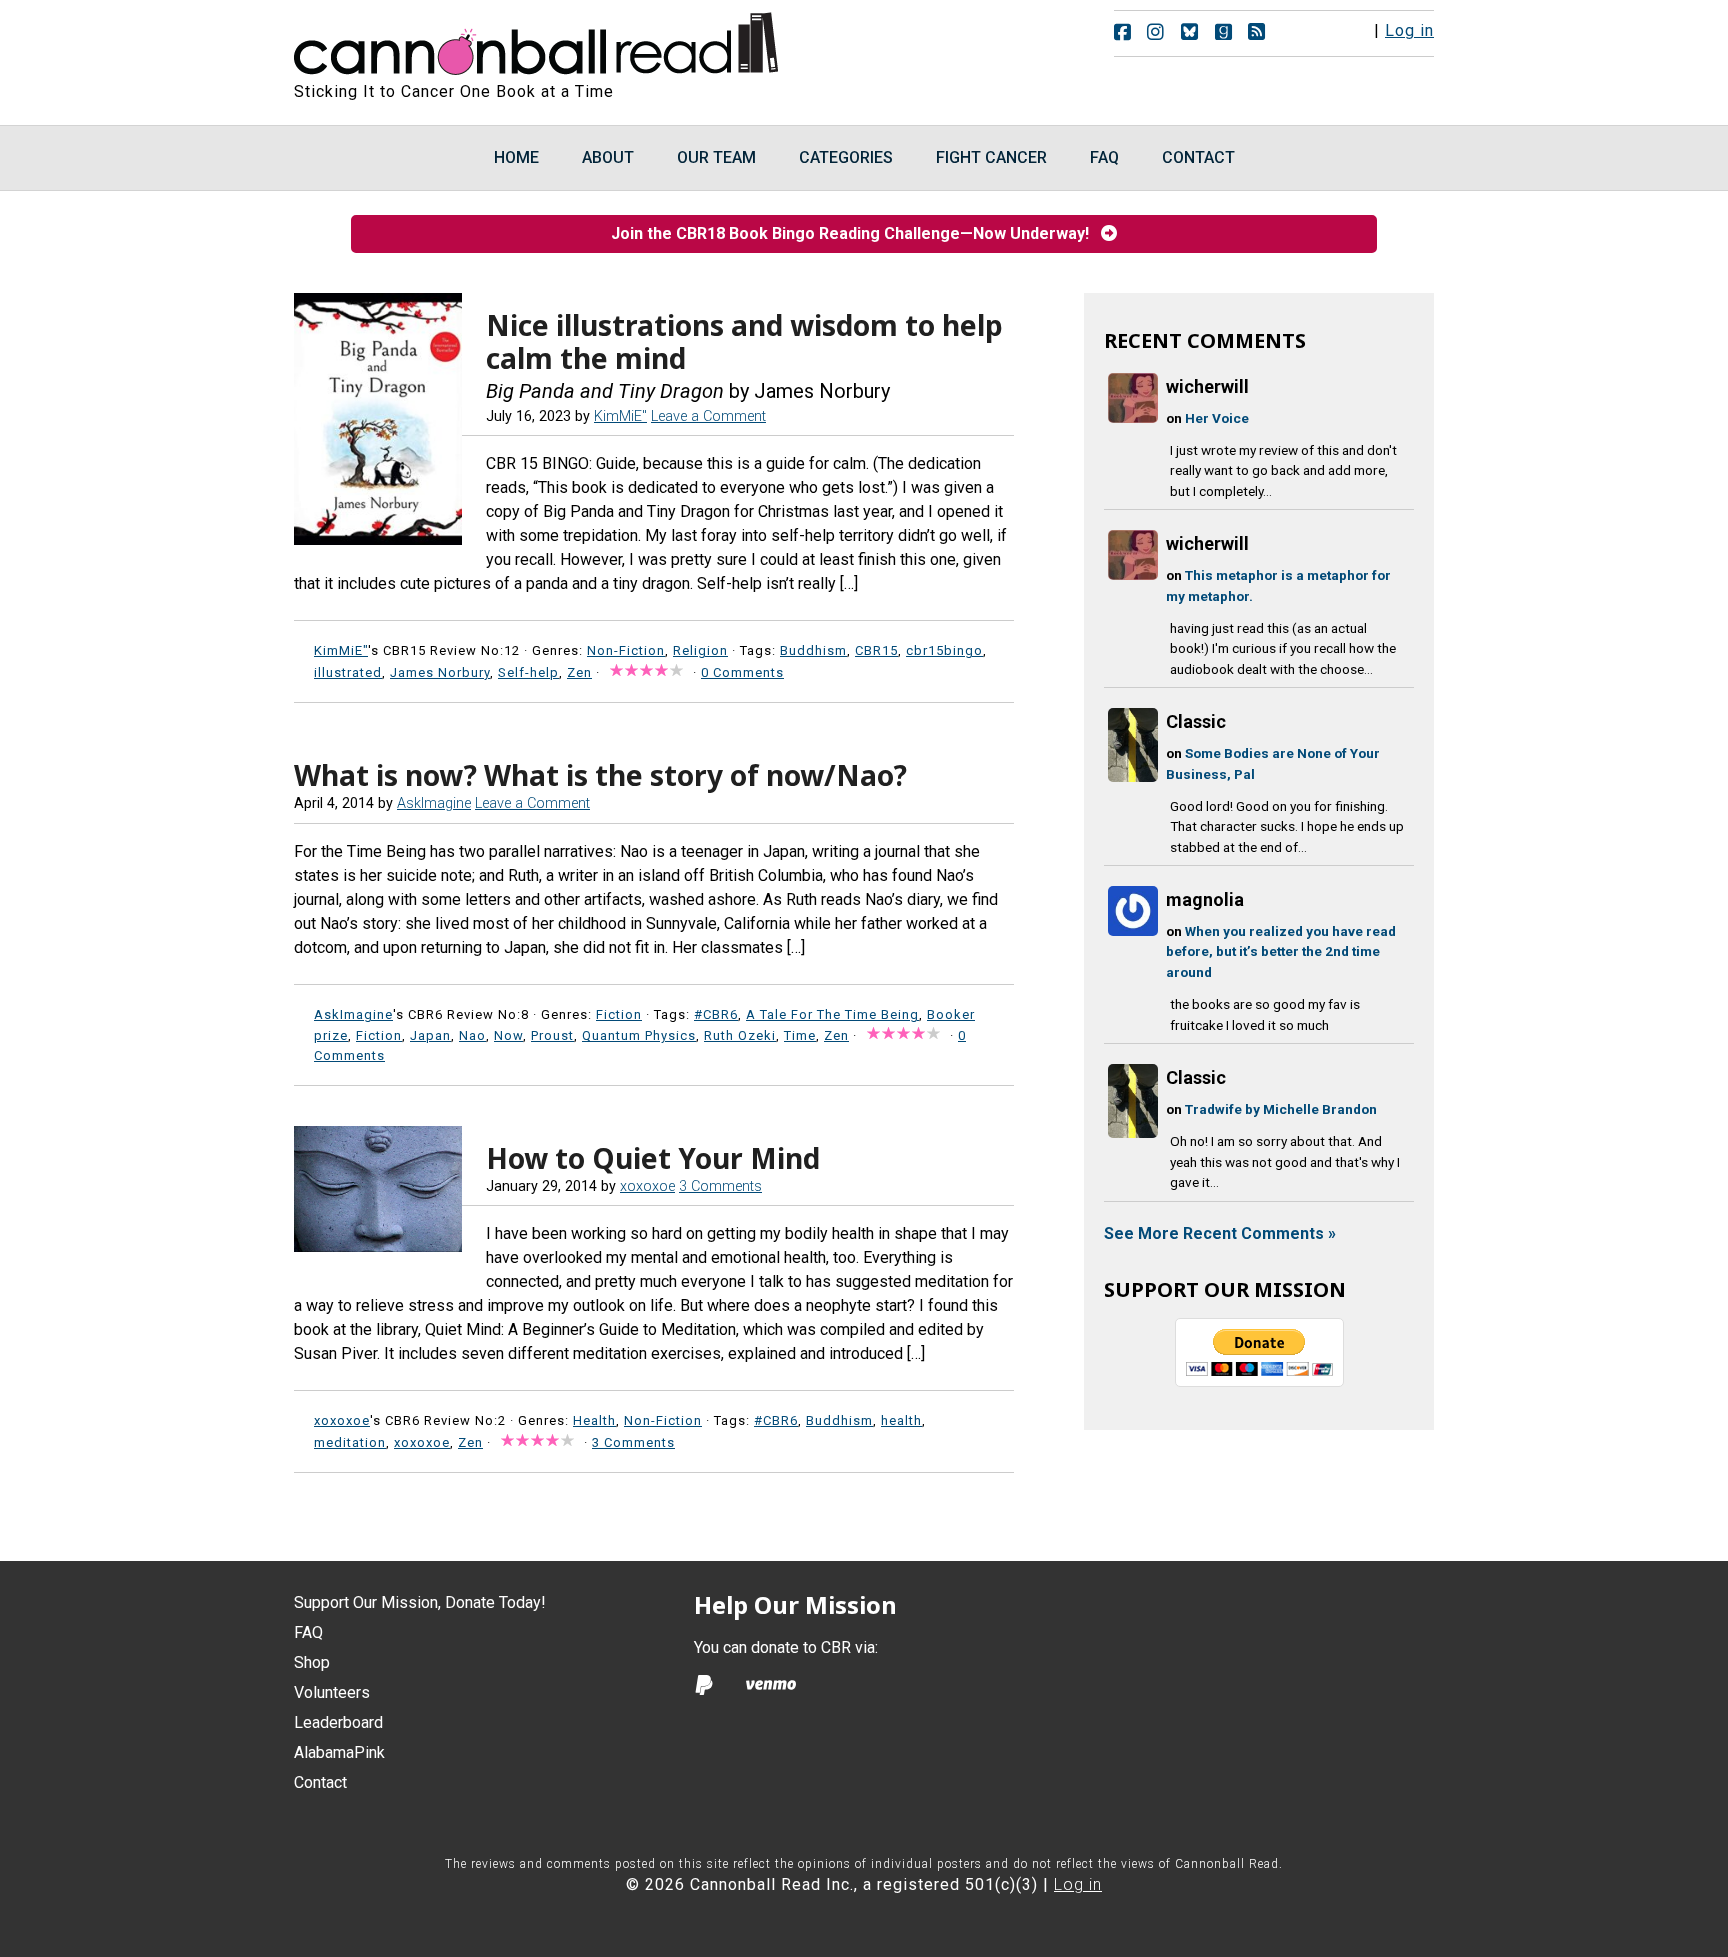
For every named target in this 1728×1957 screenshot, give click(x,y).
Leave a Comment (708, 416)
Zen (579, 672)
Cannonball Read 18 (537, 40)
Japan (430, 1035)
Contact (320, 1782)
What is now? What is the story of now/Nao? (600, 775)
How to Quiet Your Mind (653, 1158)
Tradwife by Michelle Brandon (1281, 1109)
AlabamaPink (339, 1752)
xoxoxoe (422, 1442)
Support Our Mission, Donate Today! (420, 1602)
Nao (472, 1035)
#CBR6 (716, 1014)
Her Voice (1217, 418)
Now (508, 1035)
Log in (1409, 30)
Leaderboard (338, 1722)
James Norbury (440, 672)
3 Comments (720, 1186)
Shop (312, 1662)
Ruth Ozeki (740, 1035)
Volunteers (332, 1692)
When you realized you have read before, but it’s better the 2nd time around (1281, 951)
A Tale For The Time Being (832, 1014)
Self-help (528, 672)
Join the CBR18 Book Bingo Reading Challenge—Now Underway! (856, 233)
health (901, 1420)
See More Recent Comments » (1220, 1233)
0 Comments (742, 672)
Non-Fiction (626, 650)
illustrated (348, 672)
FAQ (308, 1632)
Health (594, 1420)
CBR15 (876, 650)
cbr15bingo (944, 650)
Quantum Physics (639, 1035)
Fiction (619, 1014)
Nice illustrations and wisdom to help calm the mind (744, 342)
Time (800, 1035)
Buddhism (813, 650)
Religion (700, 650)
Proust (552, 1035)
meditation (350, 1442)
